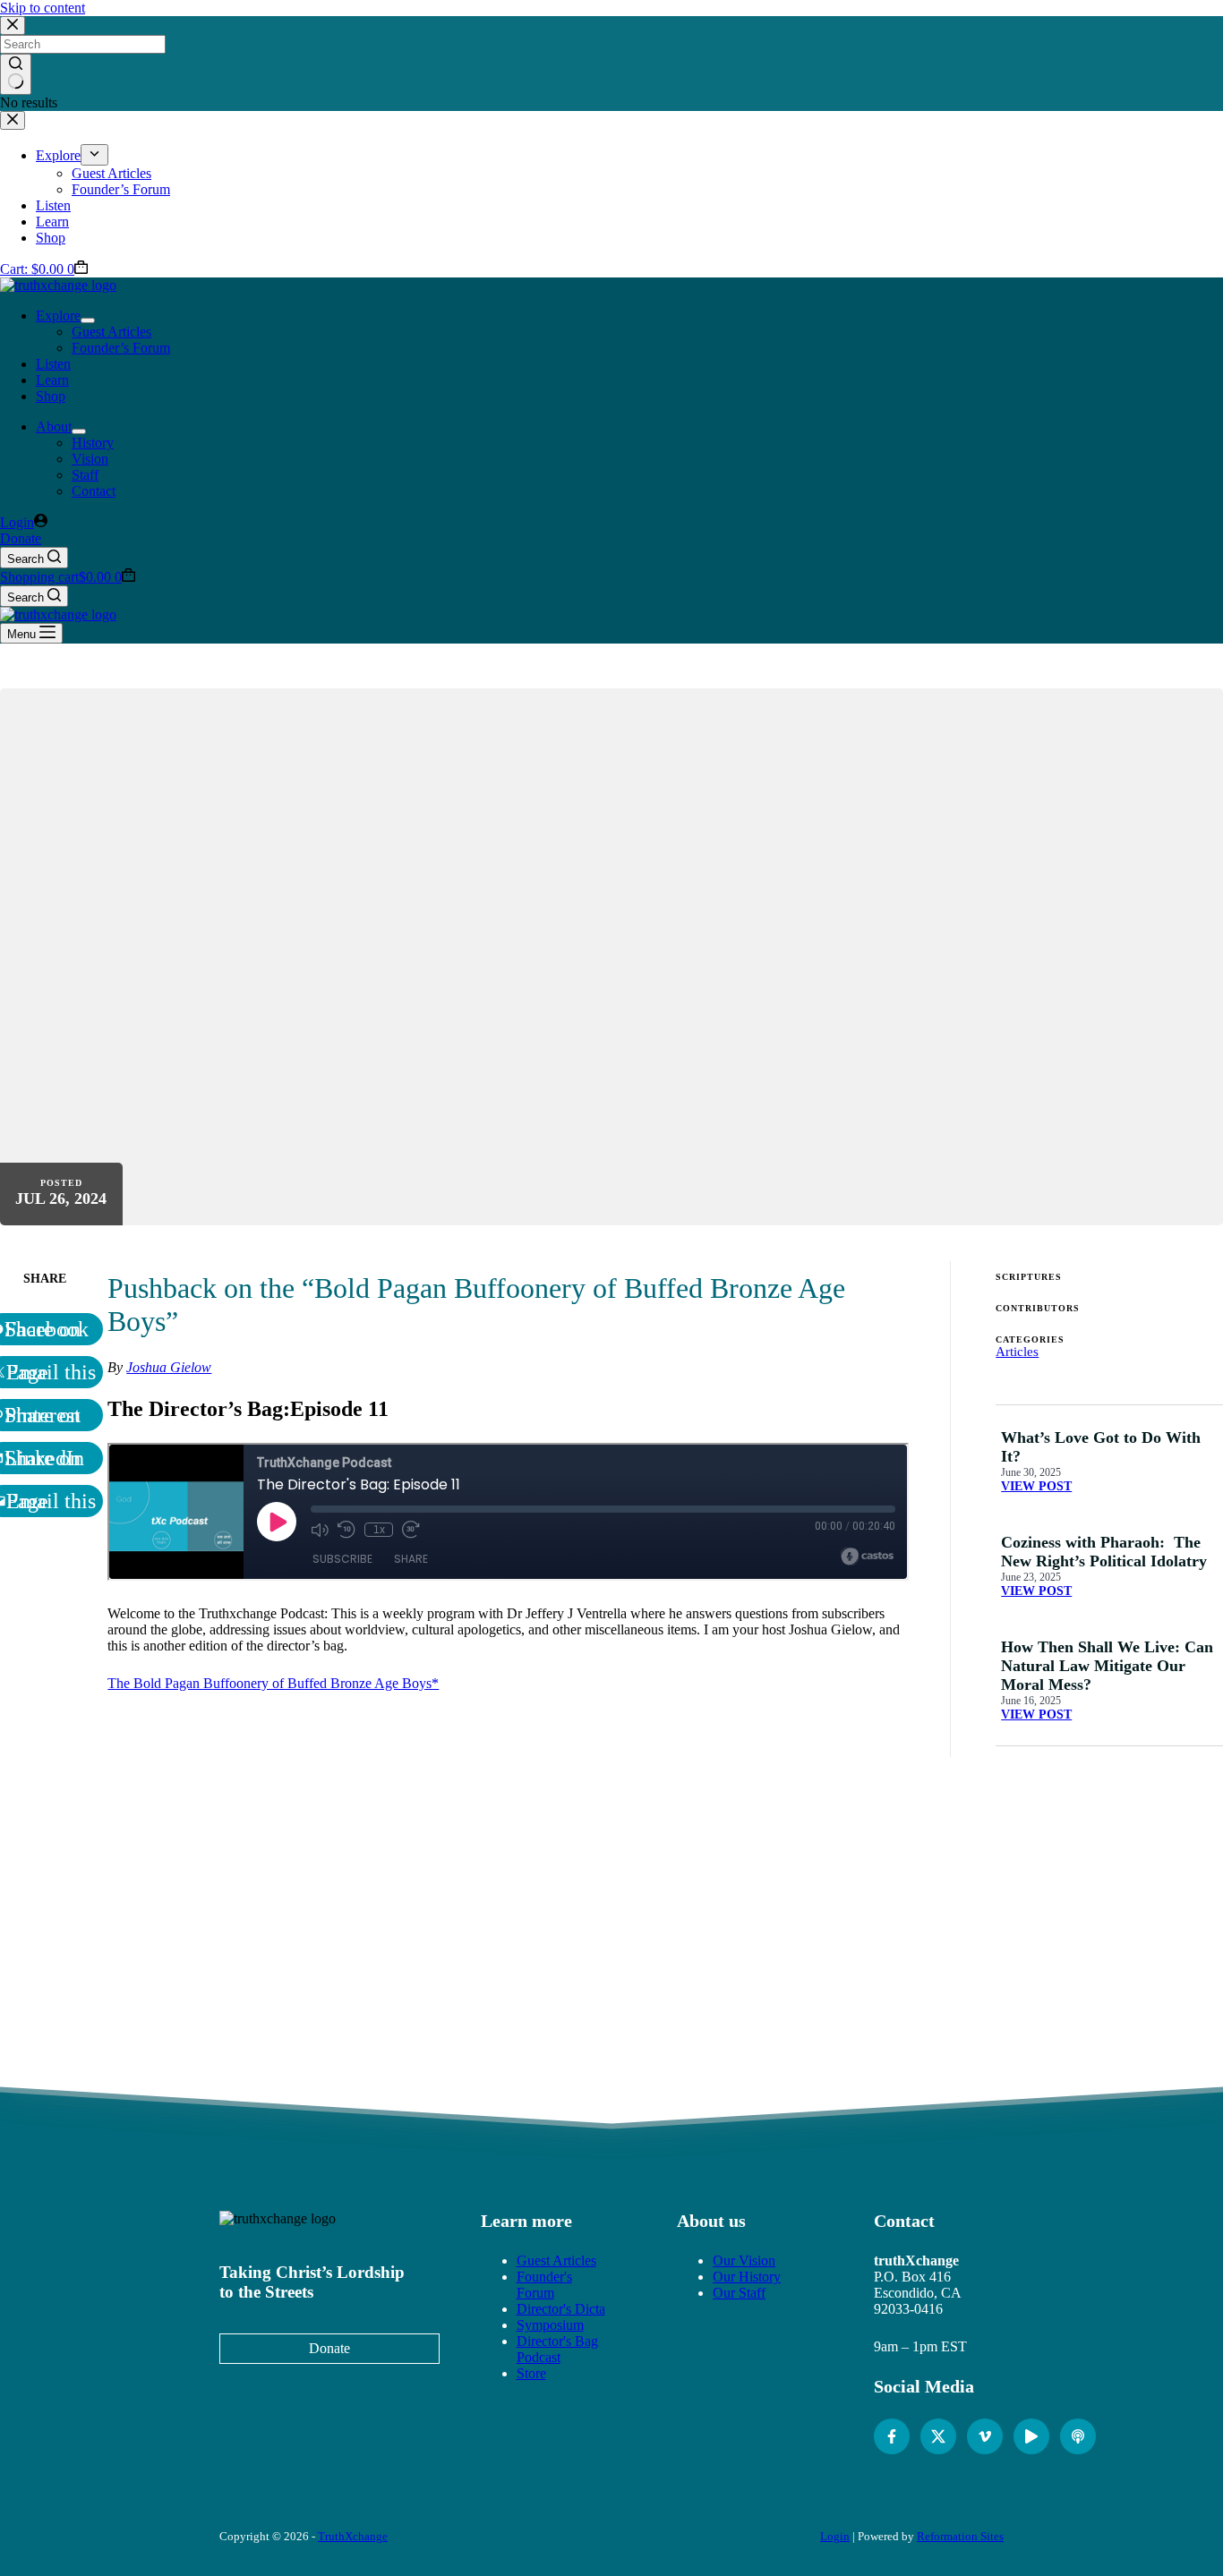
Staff (85, 475)
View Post (1036, 1486)
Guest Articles (111, 332)
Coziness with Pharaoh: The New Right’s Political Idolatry (1104, 1552)
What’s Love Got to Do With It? (1101, 1447)
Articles (1017, 1352)
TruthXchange (353, 2536)
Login (835, 2536)
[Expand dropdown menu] (88, 320)
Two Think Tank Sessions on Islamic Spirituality (509, 1954)
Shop (51, 396)
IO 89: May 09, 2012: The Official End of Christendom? (714, 1954)
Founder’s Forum (121, 348)
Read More (304, 1998)
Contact (94, 491)
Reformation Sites (960, 2536)
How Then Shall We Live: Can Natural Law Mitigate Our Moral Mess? (1107, 1666)
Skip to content (43, 8)
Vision (90, 459)
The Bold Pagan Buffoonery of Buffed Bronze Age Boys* (273, 1683)
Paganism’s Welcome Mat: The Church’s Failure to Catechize (304, 1962)
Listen (53, 364)
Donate (21, 538)
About (54, 426)
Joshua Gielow (169, 1367)
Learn (52, 380)
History (93, 443)
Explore (58, 316)
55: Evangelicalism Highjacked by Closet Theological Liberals (919, 1962)
